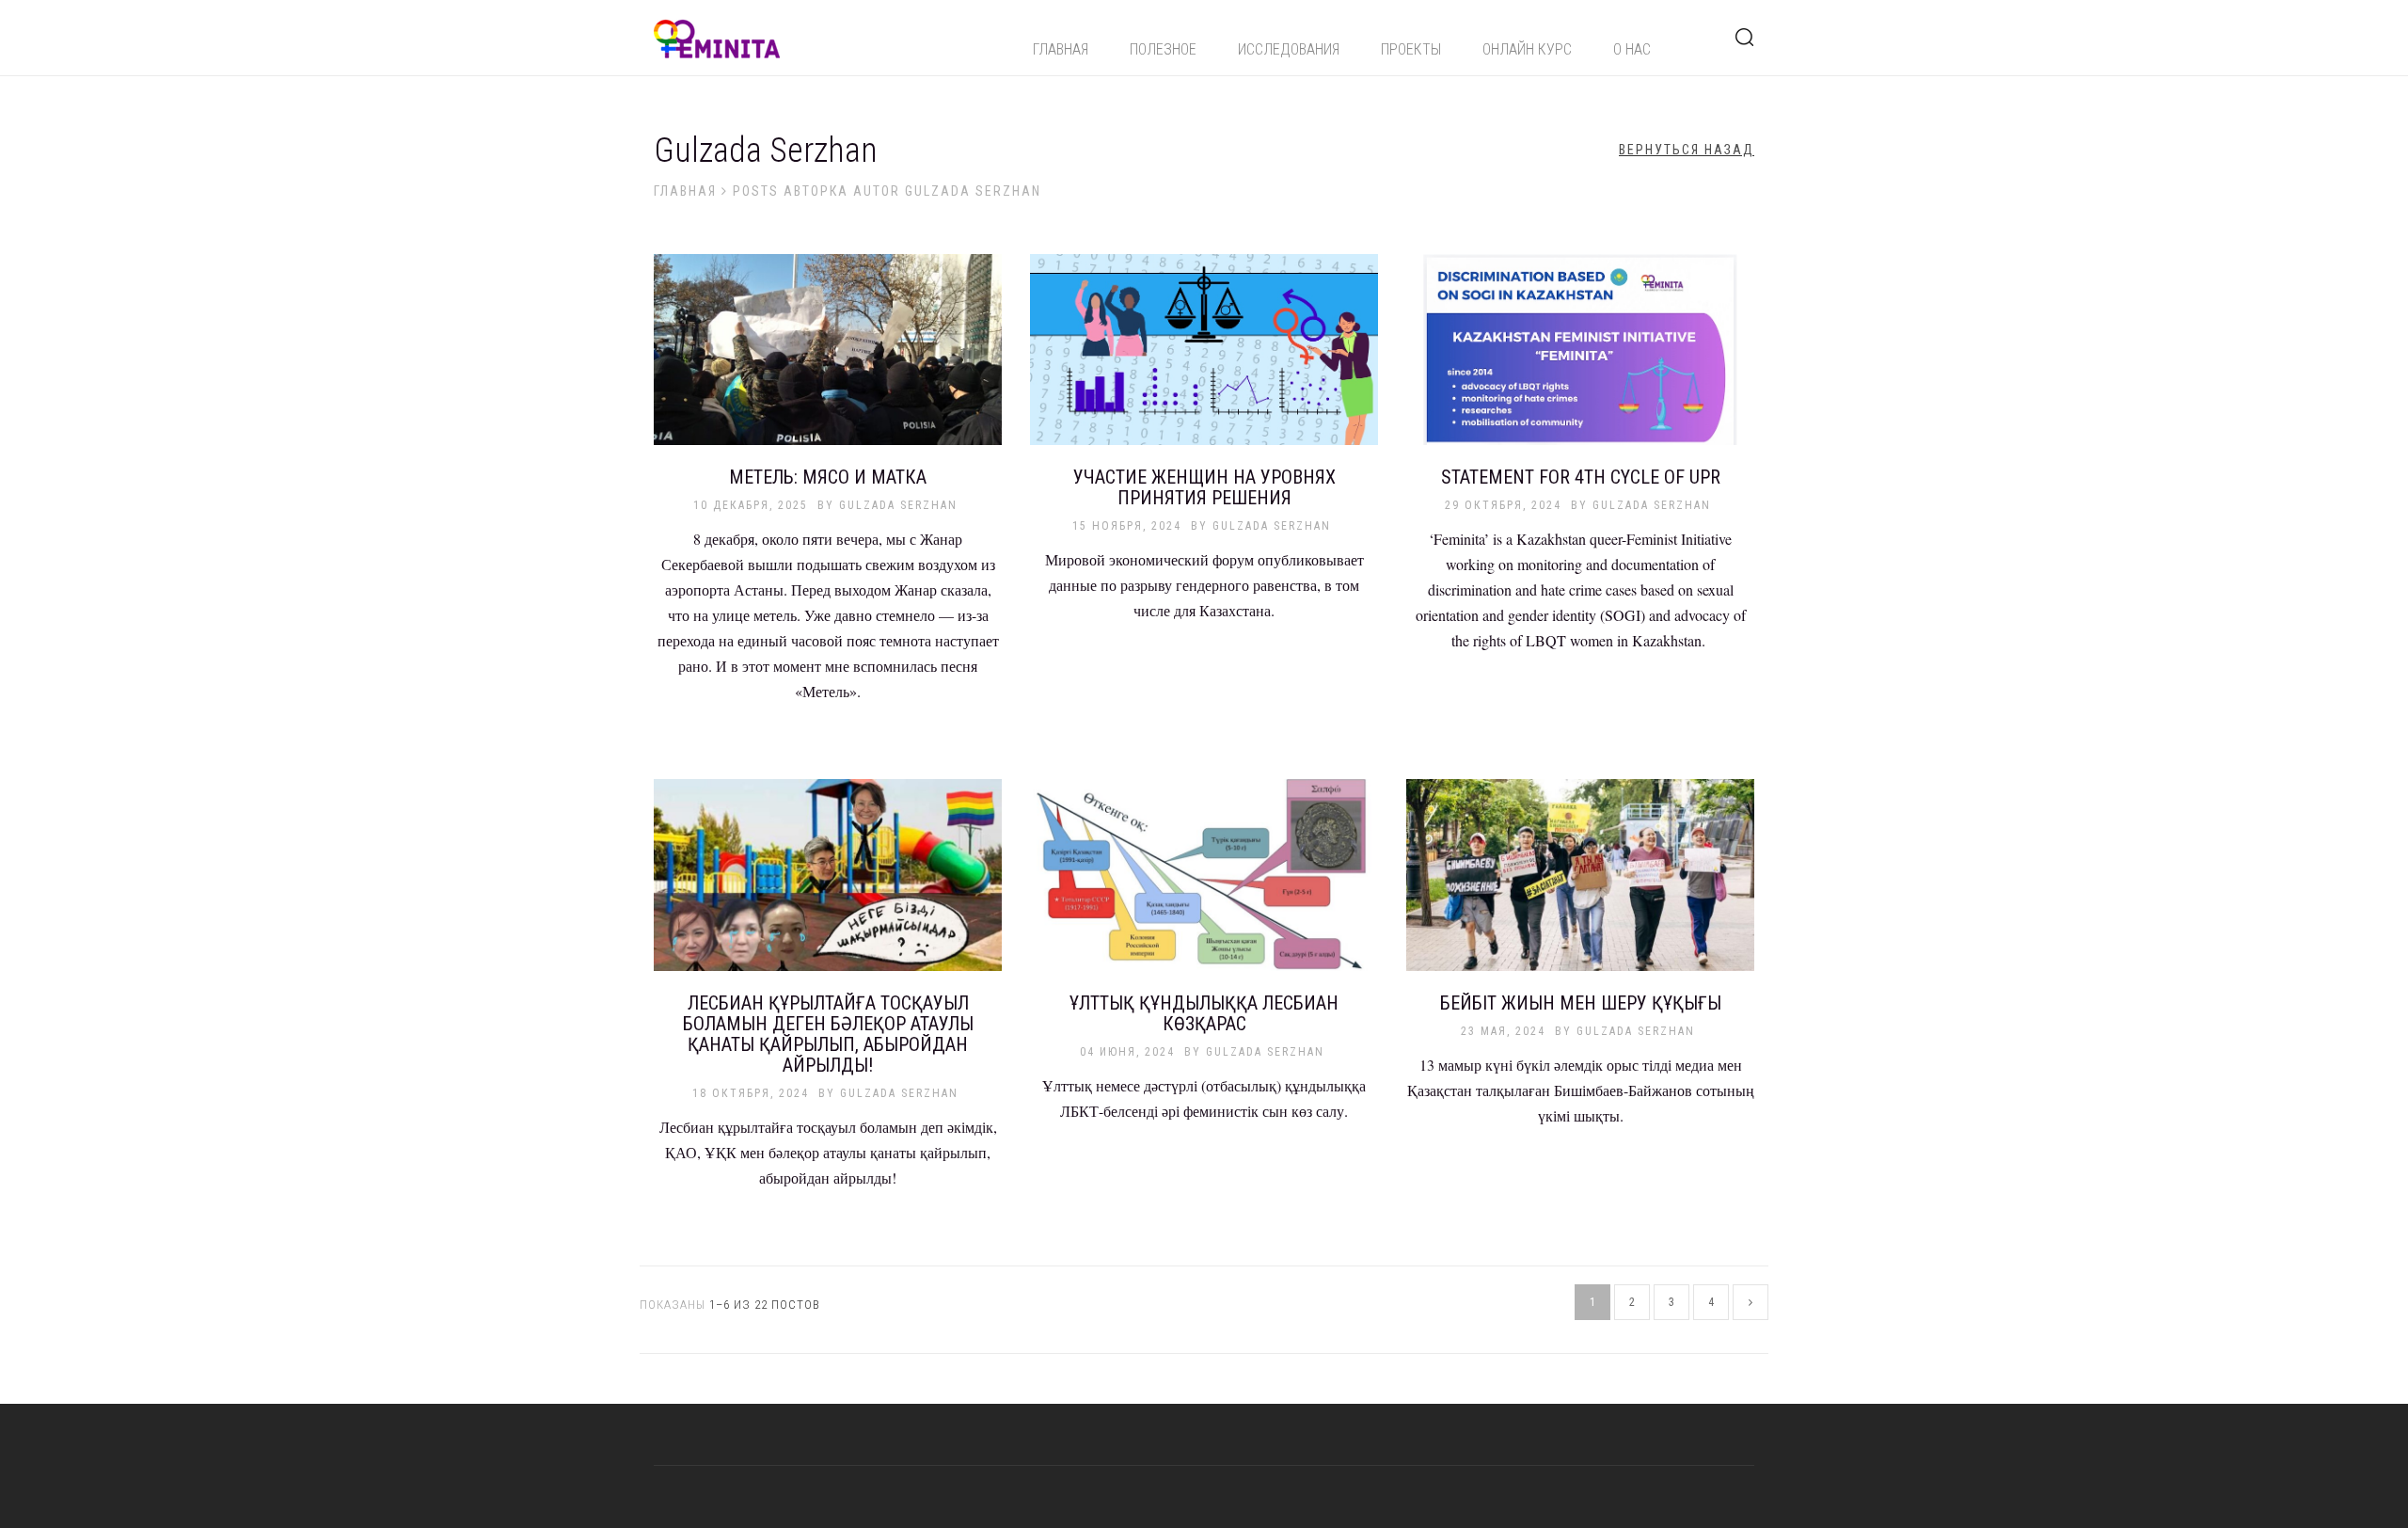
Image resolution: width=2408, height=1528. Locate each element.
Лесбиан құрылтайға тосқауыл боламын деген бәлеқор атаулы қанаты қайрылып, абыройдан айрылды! (828, 1034)
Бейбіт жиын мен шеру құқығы (1581, 1003)
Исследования (1289, 49)
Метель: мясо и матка (828, 477)
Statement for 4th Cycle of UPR (1581, 477)
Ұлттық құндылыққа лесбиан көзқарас (1204, 1013)
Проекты (1411, 49)
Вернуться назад (1687, 150)
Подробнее (828, 360)
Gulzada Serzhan (898, 505)
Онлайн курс (1527, 49)
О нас (1632, 49)
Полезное (1163, 49)
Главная (1061, 49)
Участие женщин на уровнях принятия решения (1204, 487)
